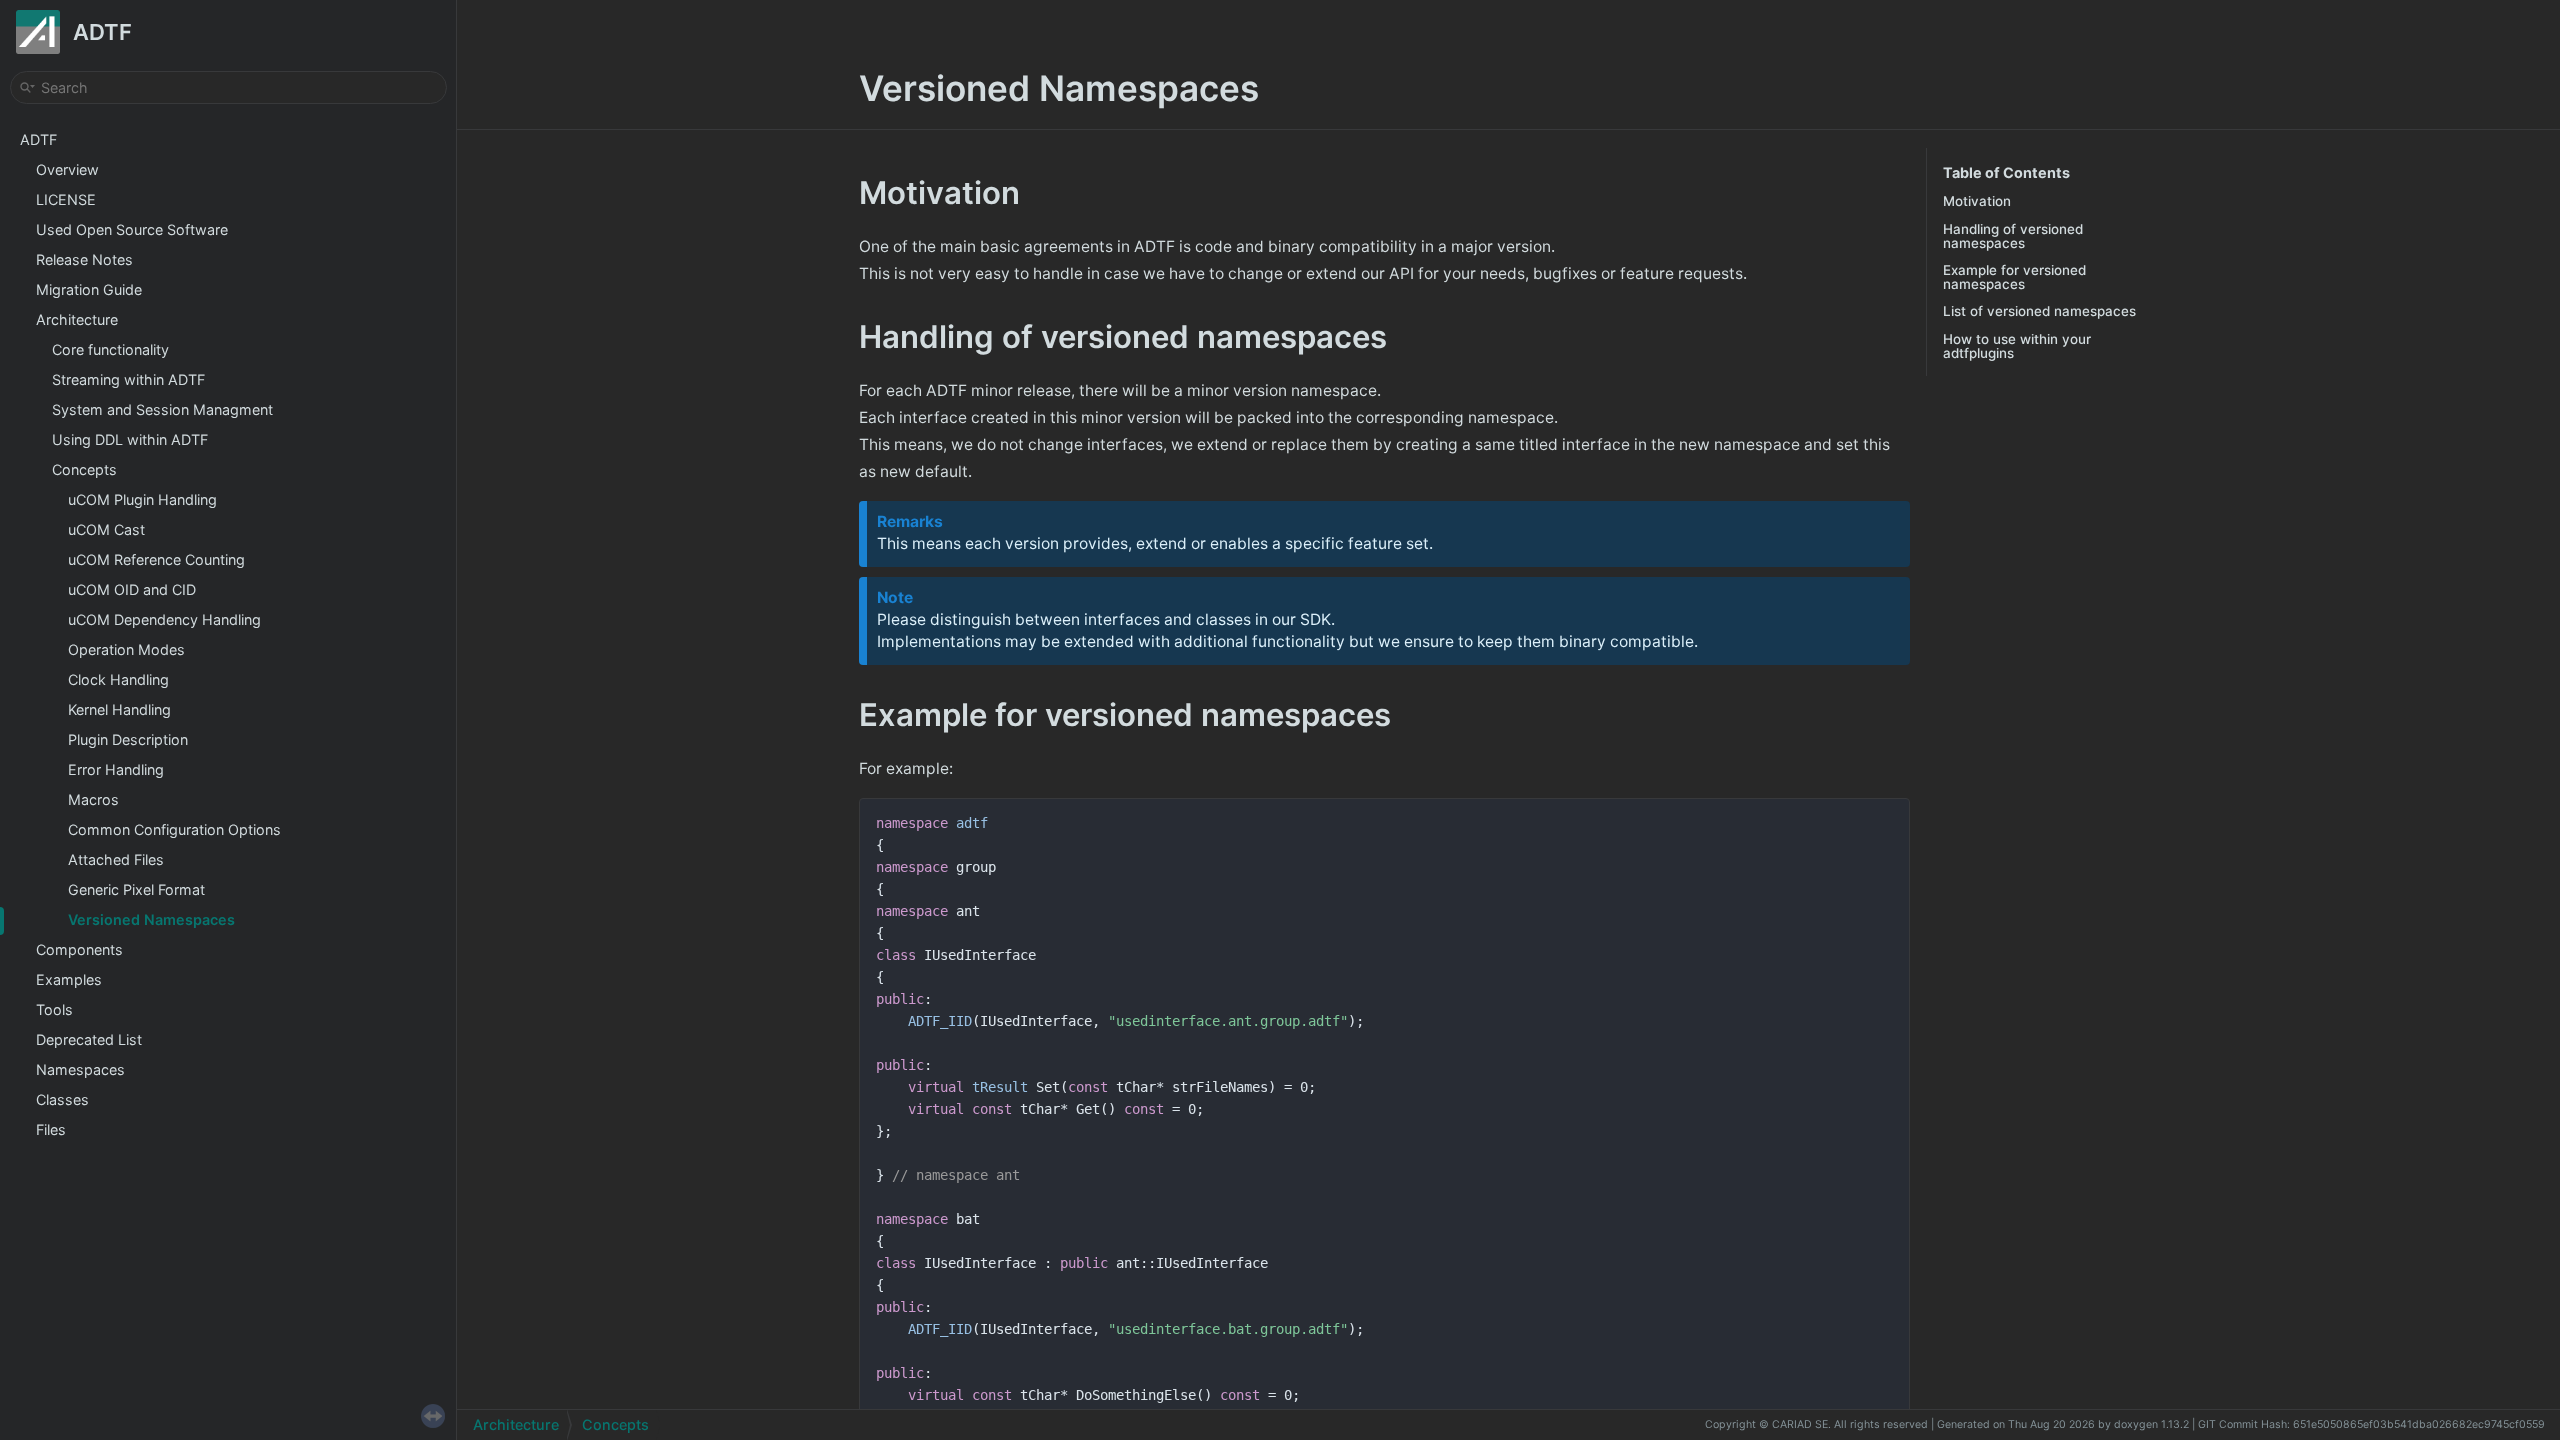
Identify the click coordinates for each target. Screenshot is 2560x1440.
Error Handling (116, 769)
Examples (69, 979)
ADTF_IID (940, 1021)
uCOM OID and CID (132, 589)
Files (51, 1129)
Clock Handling (118, 679)
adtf (972, 823)
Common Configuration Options (174, 829)
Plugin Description (128, 739)
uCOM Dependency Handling (164, 619)
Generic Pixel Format (136, 889)
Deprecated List (89, 1039)
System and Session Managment (162, 409)
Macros (93, 799)
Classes (62, 1099)
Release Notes (84, 259)
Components (79, 949)
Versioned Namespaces (151, 919)
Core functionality (110, 349)
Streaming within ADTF (128, 379)
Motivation (1977, 201)
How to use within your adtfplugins (2017, 346)
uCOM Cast (106, 529)
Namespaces (80, 1069)
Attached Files (116, 859)
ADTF (38, 139)
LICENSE (66, 199)
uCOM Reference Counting (156, 559)
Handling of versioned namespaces (2013, 236)
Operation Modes (126, 649)
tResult (1000, 1087)
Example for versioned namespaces (2014, 277)
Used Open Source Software (132, 229)
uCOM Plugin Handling (142, 499)
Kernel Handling (119, 709)
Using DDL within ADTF (130, 439)
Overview (67, 169)
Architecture (77, 319)
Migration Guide (89, 289)
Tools (54, 1009)
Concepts (84, 469)
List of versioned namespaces (2039, 311)
